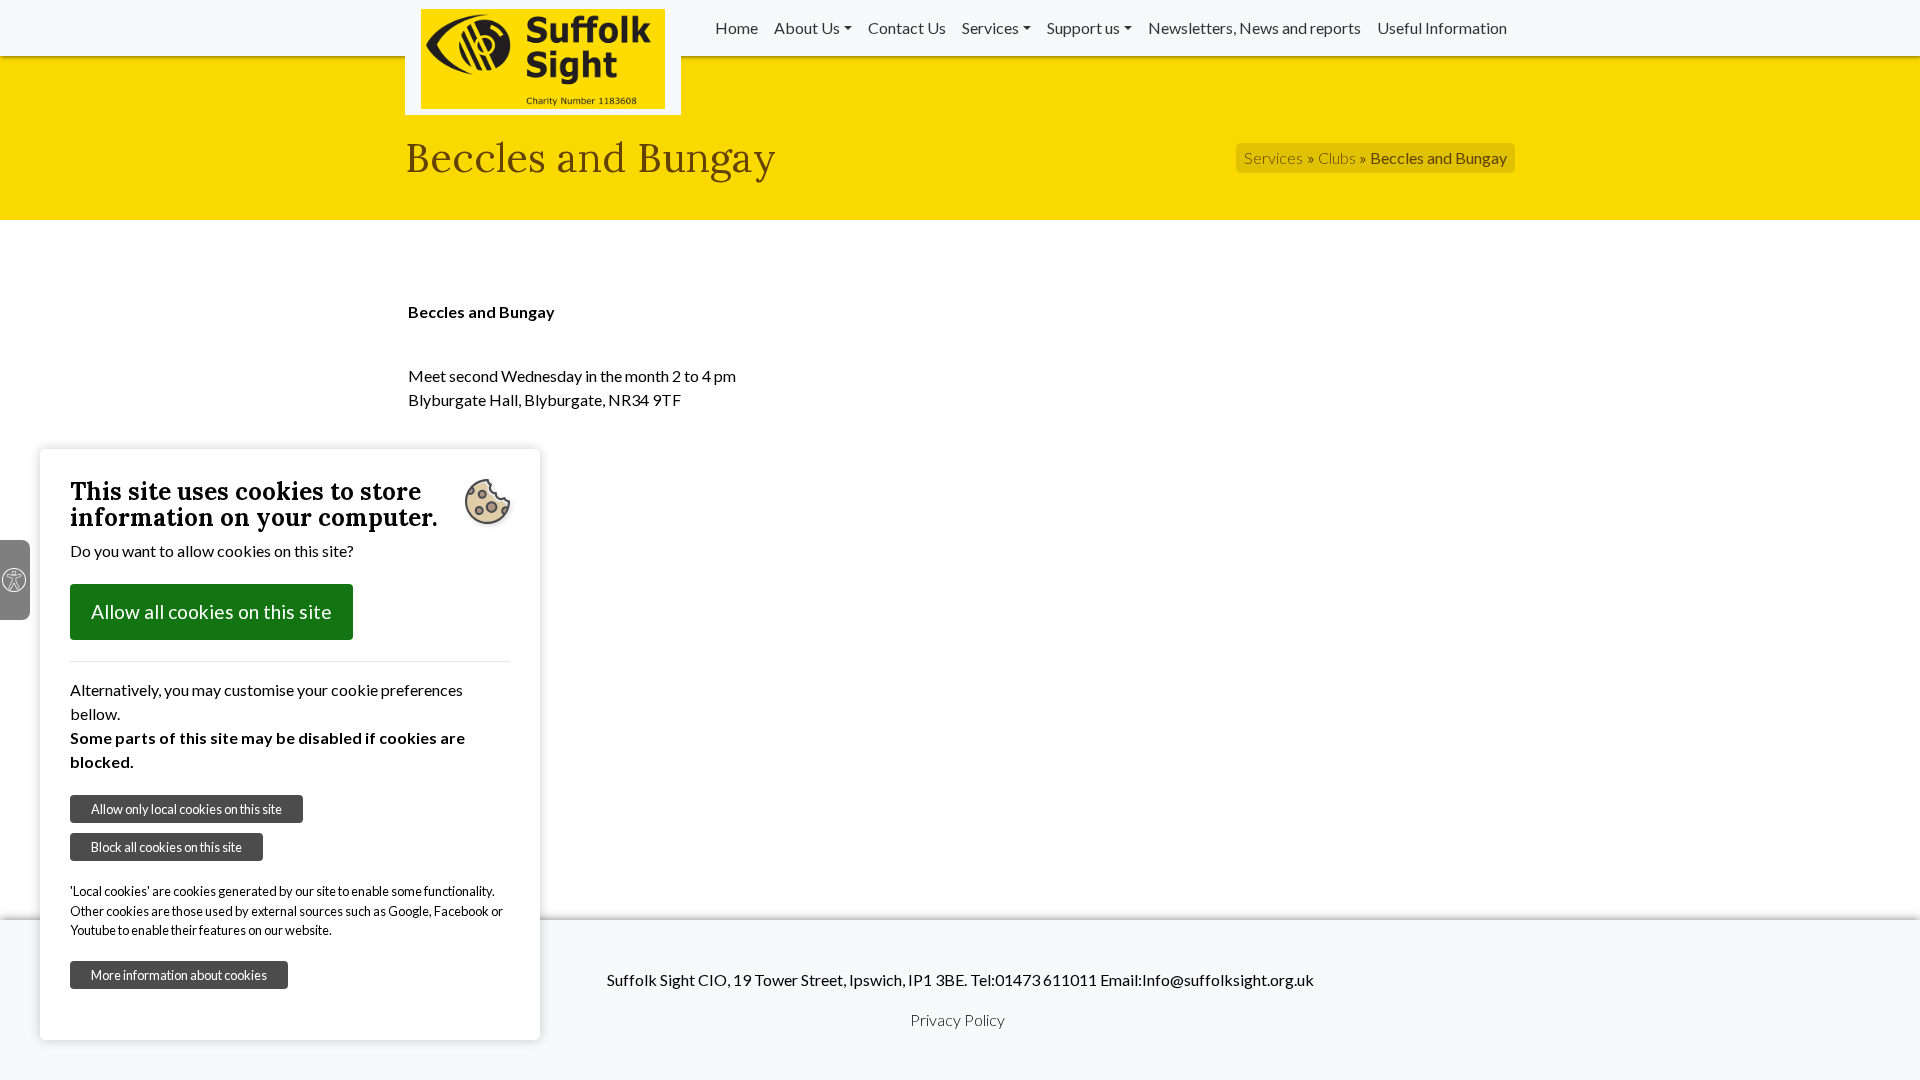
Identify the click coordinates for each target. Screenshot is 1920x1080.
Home (736, 27)
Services (990, 27)
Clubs (1337, 157)
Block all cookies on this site (166, 847)
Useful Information (1442, 27)
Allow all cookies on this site (211, 611)
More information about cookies (179, 975)
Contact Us (907, 27)
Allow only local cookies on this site (186, 809)
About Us (807, 27)
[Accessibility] (15, 580)
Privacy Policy (957, 1019)
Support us (1083, 27)
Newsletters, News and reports (1254, 27)
